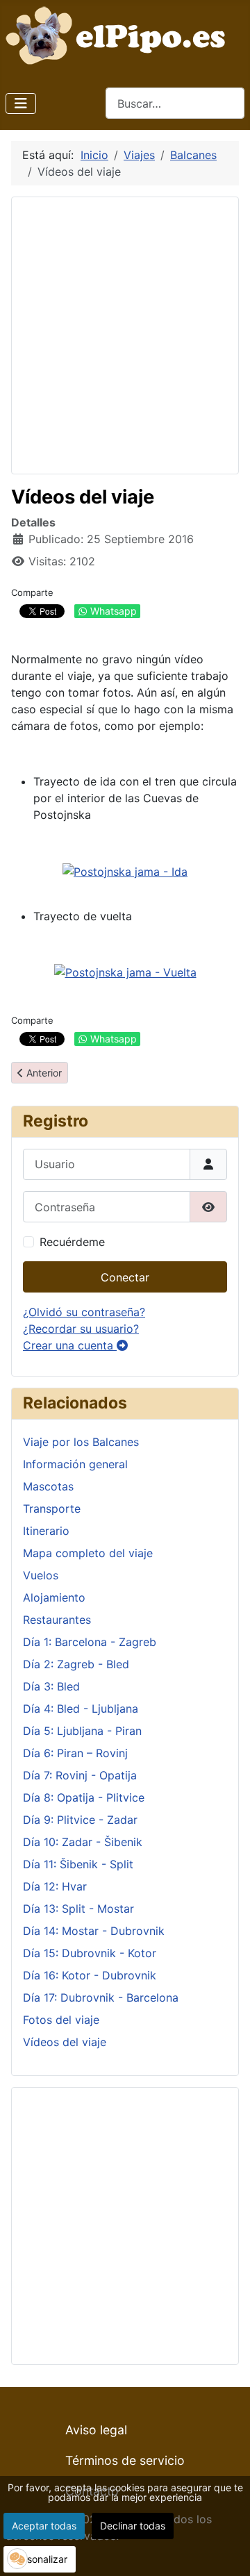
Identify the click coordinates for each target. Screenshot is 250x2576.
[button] (17, 2559)
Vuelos (41, 1575)
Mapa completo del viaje (88, 1553)
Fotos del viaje (61, 2020)
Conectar (125, 1277)
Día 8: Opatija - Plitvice (84, 1797)
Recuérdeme (72, 1242)
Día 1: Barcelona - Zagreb (90, 1642)
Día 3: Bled (51, 1686)
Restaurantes (57, 1620)
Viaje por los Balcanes (81, 1442)
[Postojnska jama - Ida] (125, 870)
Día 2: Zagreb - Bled (76, 1664)
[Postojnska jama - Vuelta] (125, 972)
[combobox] (175, 103)
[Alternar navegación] (21, 103)
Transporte (52, 1509)
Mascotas (48, 1486)
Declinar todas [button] (133, 2526)
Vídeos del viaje (65, 2042)
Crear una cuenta (70, 1345)
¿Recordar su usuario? (81, 1329)
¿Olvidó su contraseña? (84, 1312)
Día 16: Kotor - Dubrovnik (90, 1975)
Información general (75, 1464)
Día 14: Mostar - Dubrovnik (94, 1931)
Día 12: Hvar (55, 1886)
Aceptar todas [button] (44, 2526)
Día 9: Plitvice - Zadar (80, 1820)
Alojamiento (54, 1597)
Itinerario (46, 1531)
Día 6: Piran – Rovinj (75, 1753)
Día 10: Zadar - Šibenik (83, 1842)
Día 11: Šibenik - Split (78, 1864)
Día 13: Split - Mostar (78, 1909)
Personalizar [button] (40, 2559)
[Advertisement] (125, 333)
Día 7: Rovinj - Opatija (80, 1775)
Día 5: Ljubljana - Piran (82, 1731)
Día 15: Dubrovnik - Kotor (90, 1953)
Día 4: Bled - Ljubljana (81, 1709)
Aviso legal (96, 2430)
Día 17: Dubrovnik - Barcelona (101, 1997)
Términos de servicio (125, 2460)
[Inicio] (119, 34)
